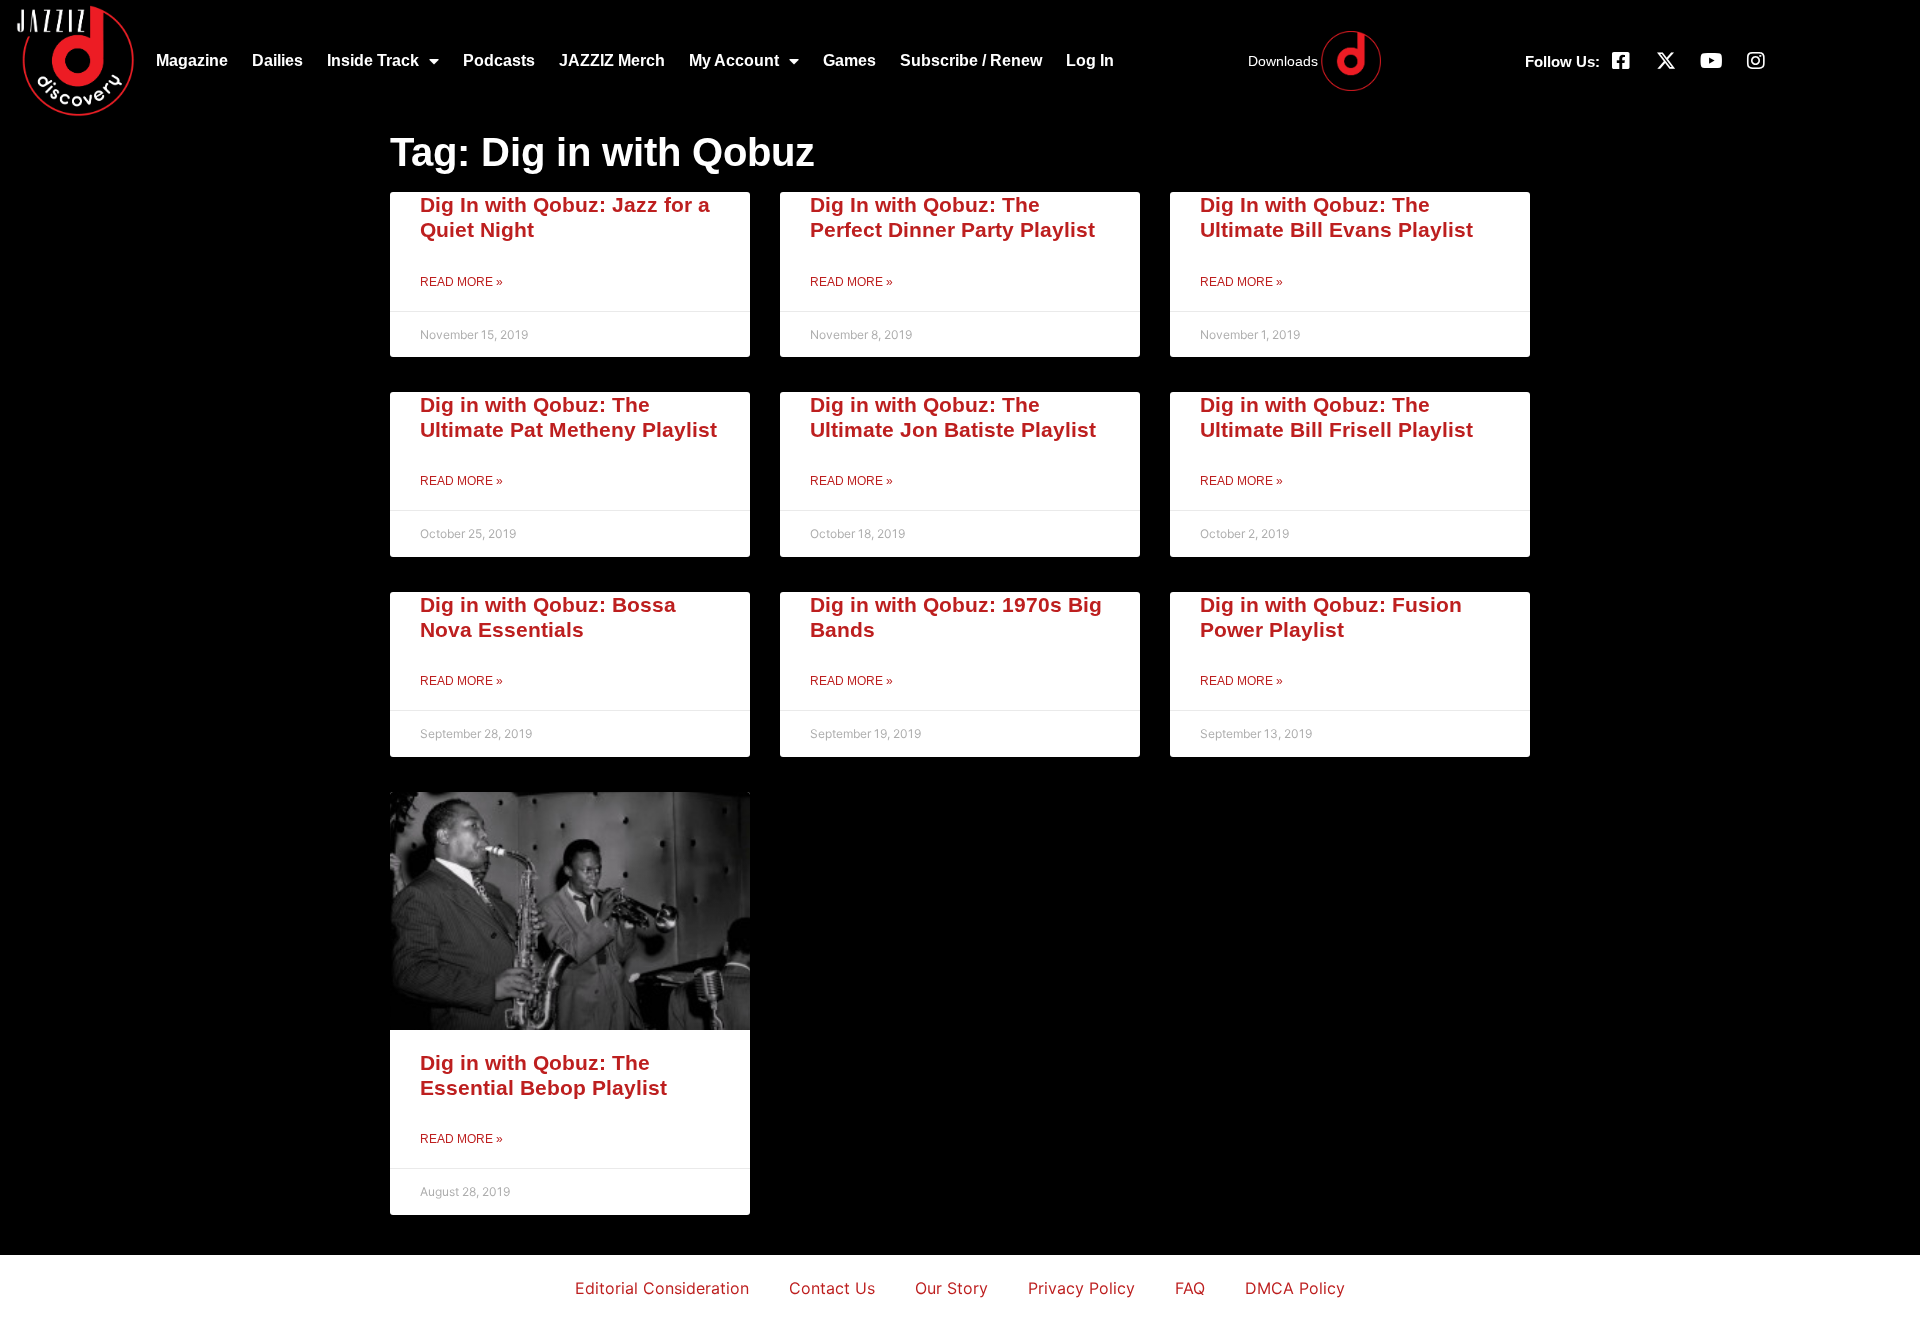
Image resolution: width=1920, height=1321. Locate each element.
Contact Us (832, 1288)
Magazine (192, 60)
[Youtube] (1711, 61)
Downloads (1283, 61)
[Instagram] (1756, 61)
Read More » (461, 282)
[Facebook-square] (1621, 61)
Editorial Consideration (662, 1288)
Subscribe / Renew (971, 60)
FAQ (1190, 1288)
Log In (1090, 60)
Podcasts (499, 60)
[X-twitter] (1666, 61)
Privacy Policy (1081, 1288)
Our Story (951, 1288)
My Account (734, 60)
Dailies (277, 60)
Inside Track (373, 60)
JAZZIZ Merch (612, 60)
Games (849, 60)
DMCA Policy (1295, 1288)
